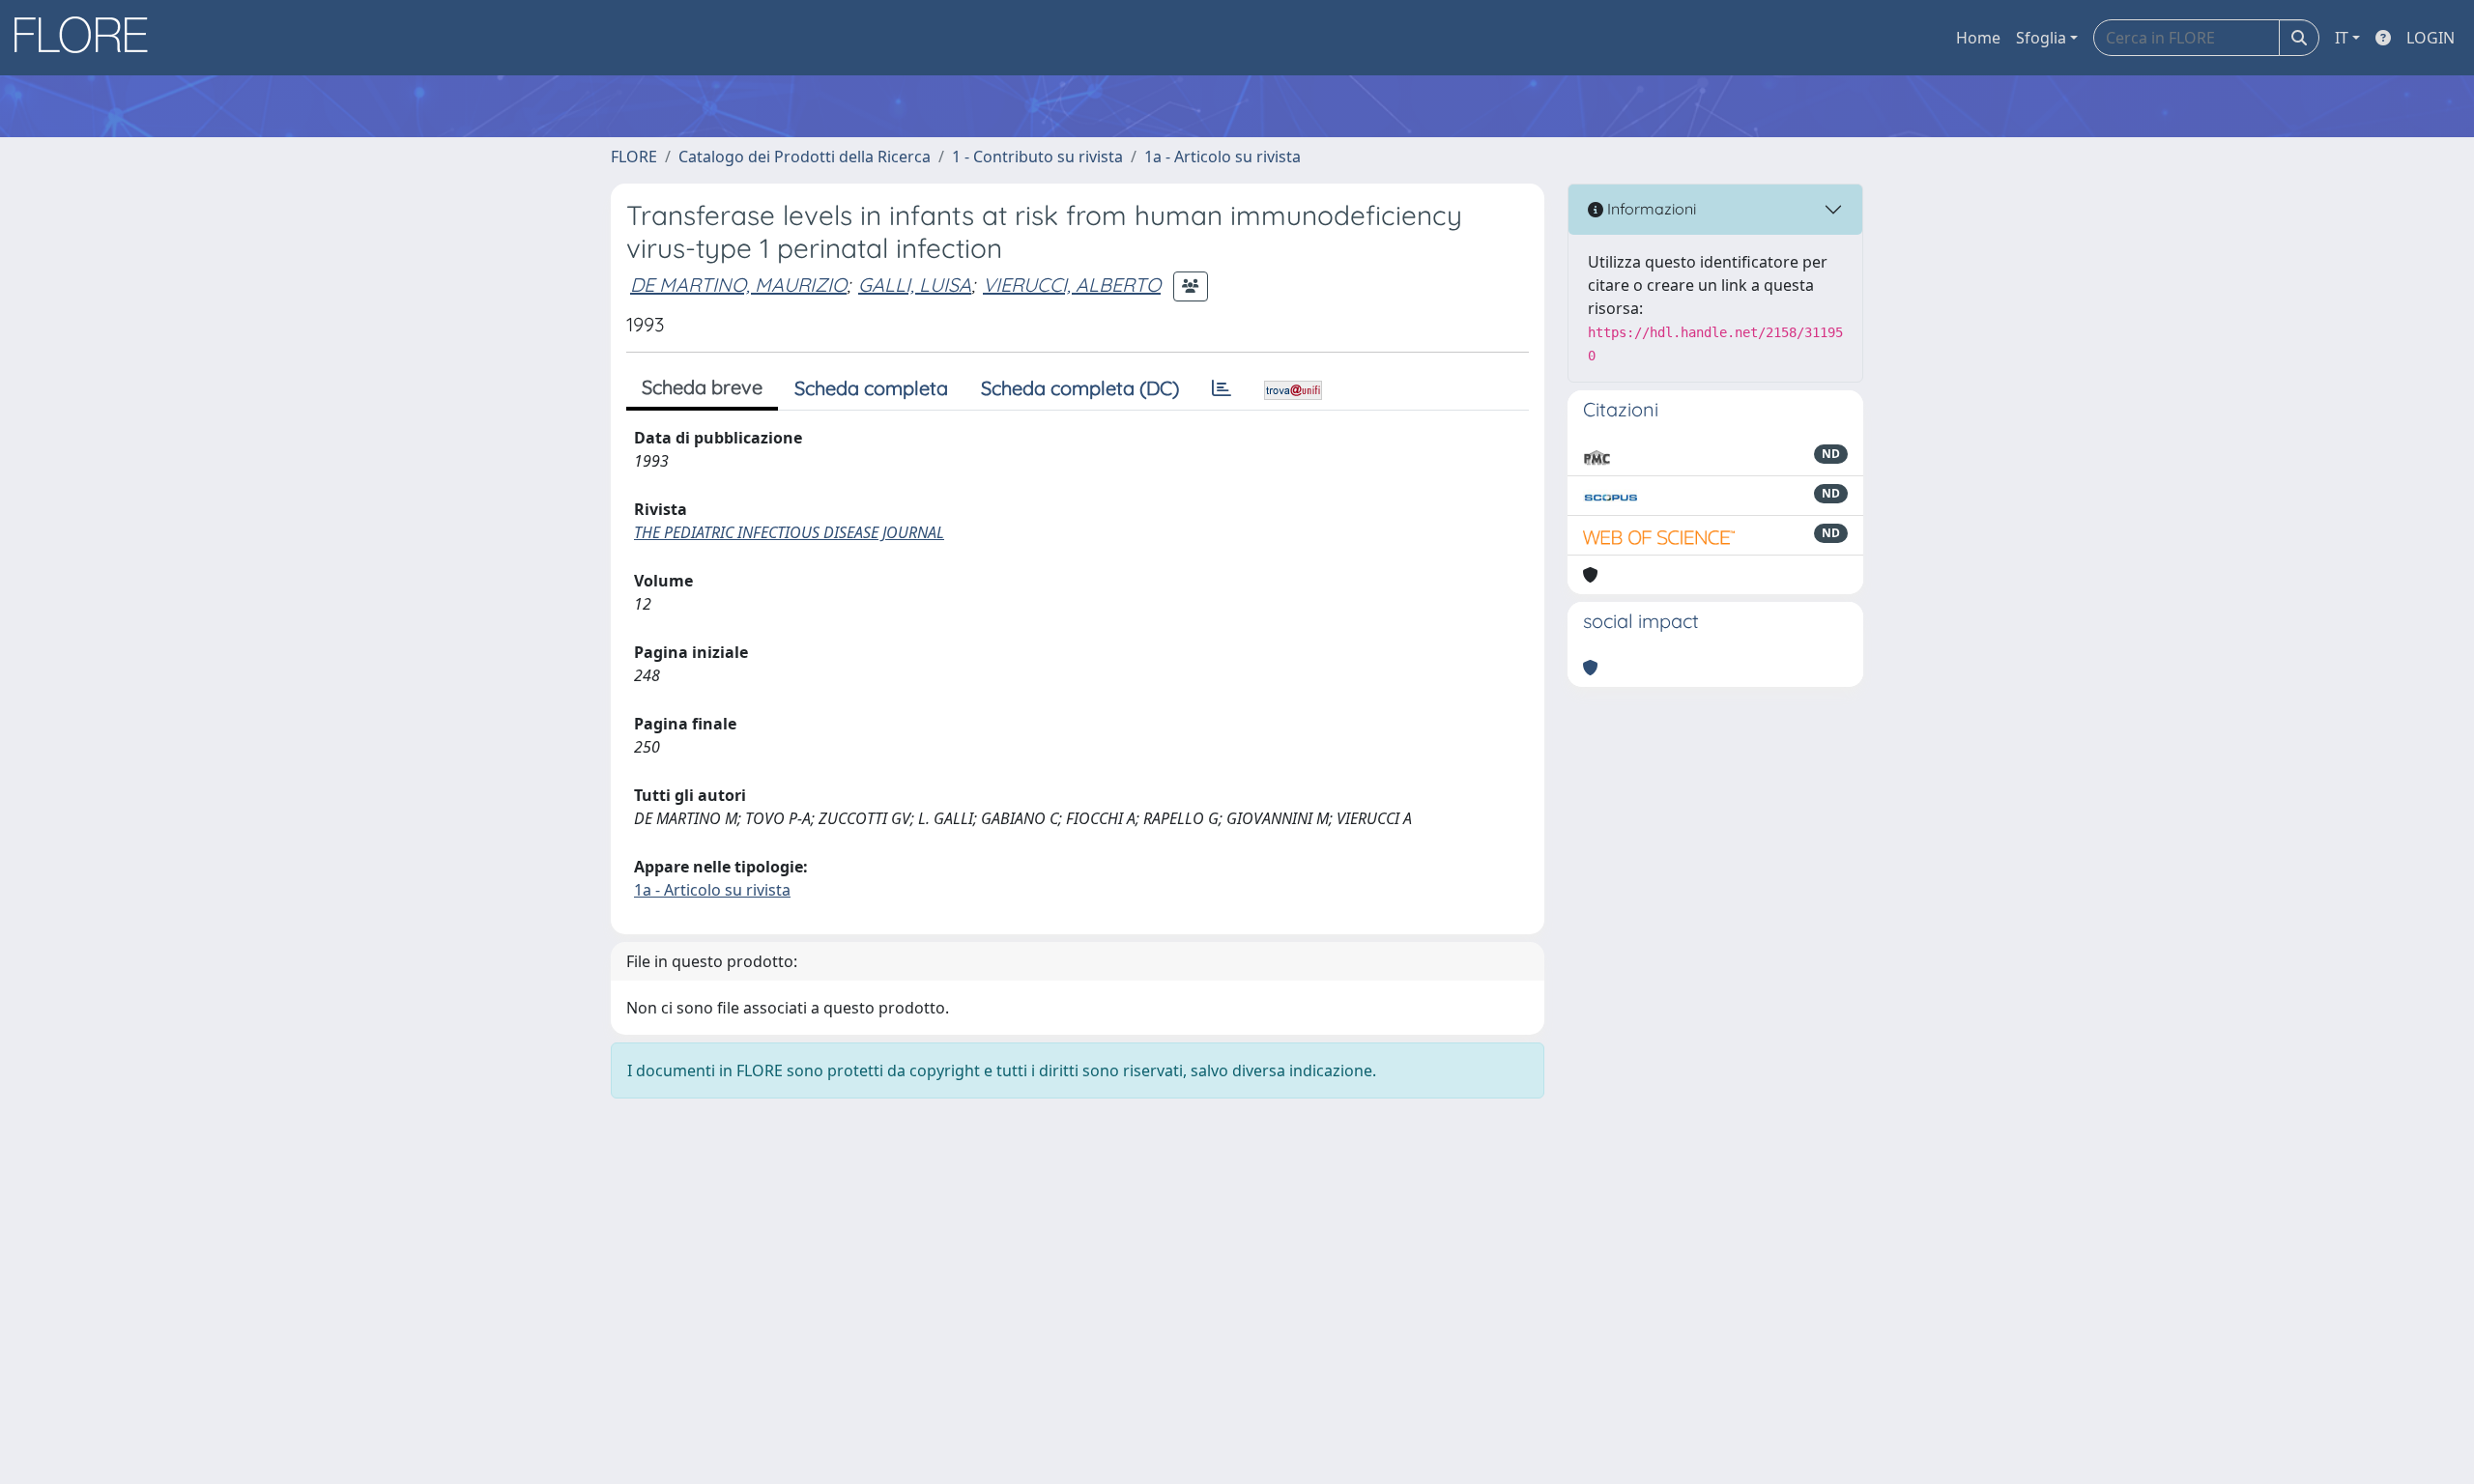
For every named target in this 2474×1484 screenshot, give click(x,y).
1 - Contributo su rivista (1037, 157)
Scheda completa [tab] (871, 388)
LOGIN (2431, 38)
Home (1978, 38)
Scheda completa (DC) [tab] (1080, 388)
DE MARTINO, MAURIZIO (738, 285)
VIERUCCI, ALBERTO (1072, 285)
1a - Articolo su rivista (1223, 157)
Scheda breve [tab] (702, 387)
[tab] (1222, 388)
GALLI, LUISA (915, 285)
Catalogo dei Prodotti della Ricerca (805, 157)
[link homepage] (88, 38)
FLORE (634, 157)
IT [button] (2342, 38)
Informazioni (1650, 209)
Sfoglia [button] (2041, 38)
